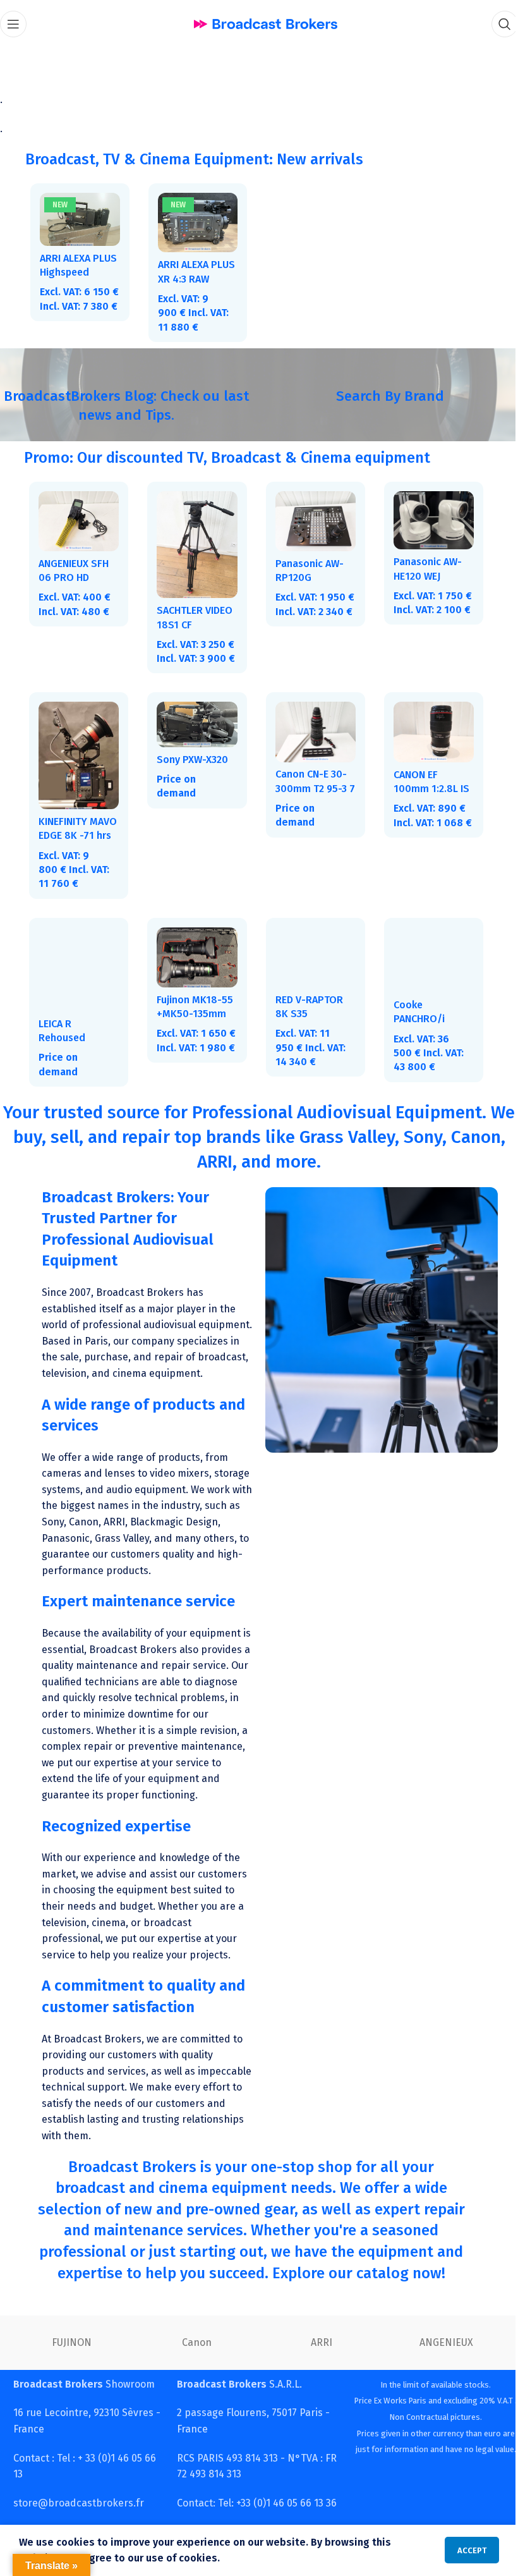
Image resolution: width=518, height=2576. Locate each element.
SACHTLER (316, 2379)
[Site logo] (261, 23)
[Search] (495, 24)
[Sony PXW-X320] (193, 734)
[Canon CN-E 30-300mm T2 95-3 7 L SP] (310, 741)
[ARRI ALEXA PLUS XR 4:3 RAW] (194, 222)
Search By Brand (382, 394)
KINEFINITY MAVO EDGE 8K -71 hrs (73, 842)
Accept (462, 2550)
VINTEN (67, 2379)
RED (442, 2379)
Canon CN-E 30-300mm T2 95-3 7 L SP (306, 797)
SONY (192, 2379)
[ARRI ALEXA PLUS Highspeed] (79, 219)
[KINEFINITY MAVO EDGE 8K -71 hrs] (78, 764)
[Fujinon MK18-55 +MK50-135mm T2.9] (193, 963)
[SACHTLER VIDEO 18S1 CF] (193, 541)
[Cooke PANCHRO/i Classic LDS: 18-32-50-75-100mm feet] (426, 966)
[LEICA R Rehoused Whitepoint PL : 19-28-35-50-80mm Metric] (78, 975)
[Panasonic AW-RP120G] (310, 519)
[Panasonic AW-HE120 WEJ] (426, 518)
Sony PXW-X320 (190, 768)
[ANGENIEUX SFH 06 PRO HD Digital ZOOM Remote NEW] (78, 519)
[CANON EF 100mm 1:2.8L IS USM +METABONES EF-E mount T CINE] (426, 741)
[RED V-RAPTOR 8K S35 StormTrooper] (310, 963)
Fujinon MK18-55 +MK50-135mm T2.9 (192, 1019)
